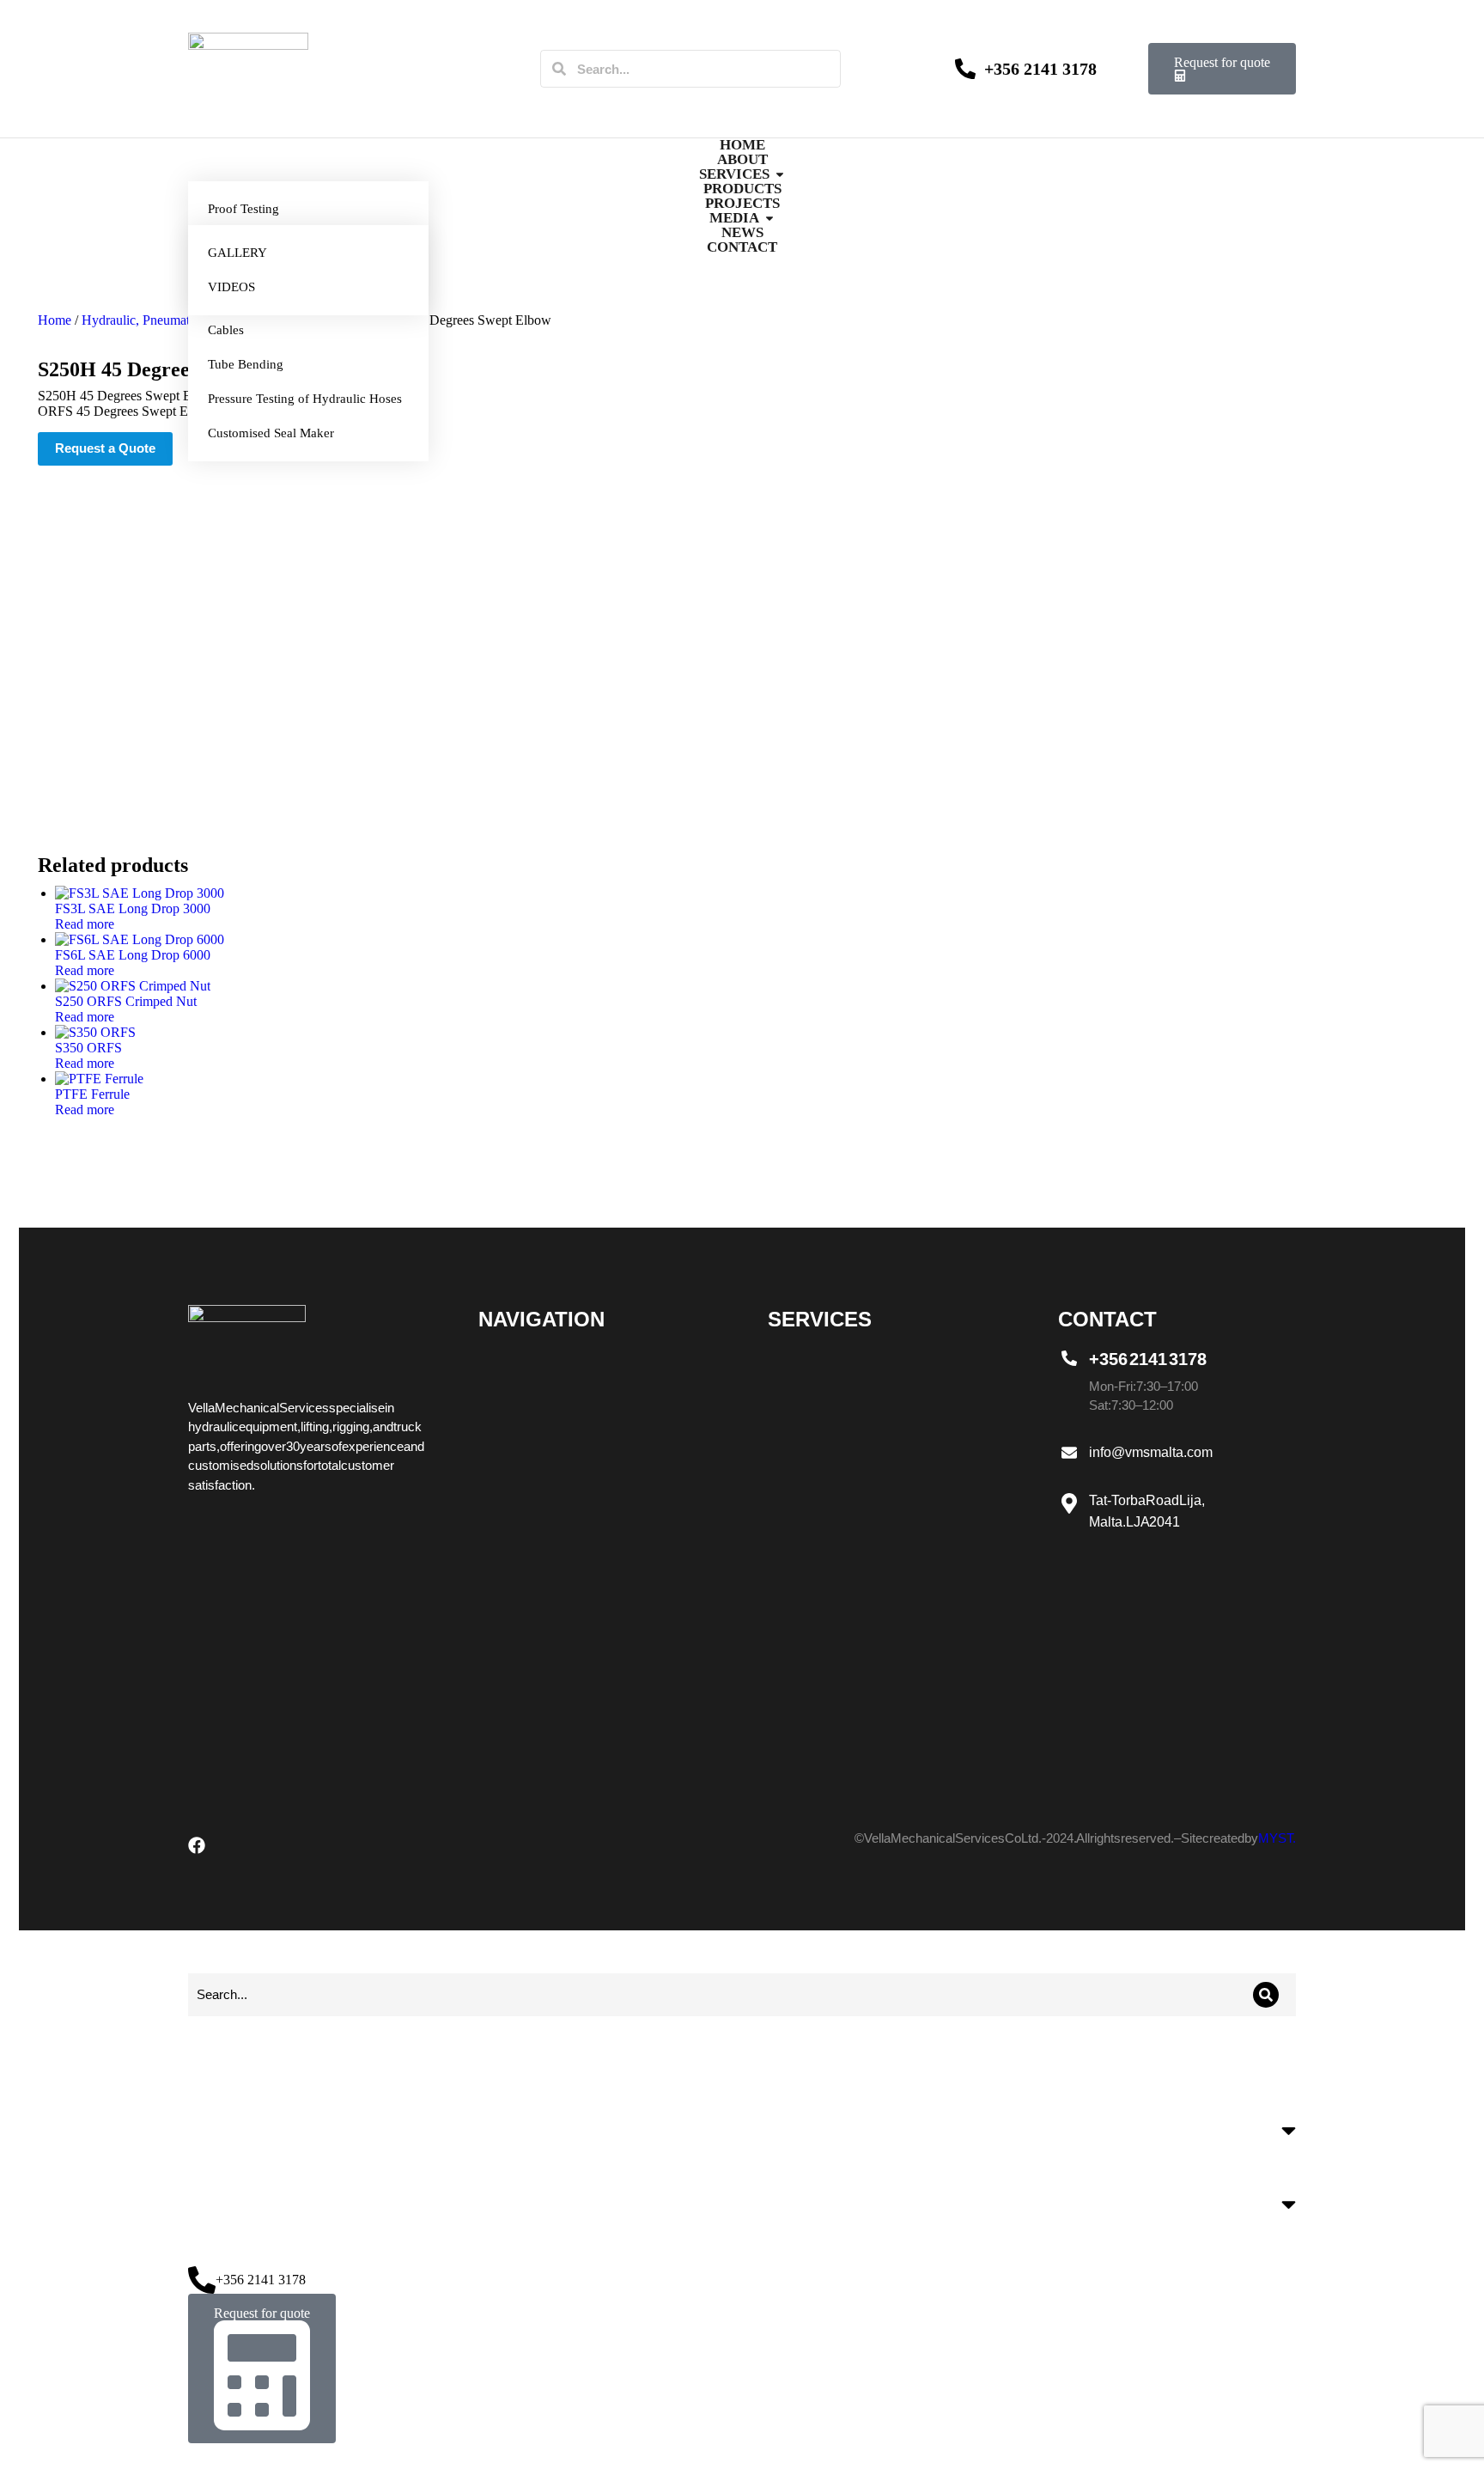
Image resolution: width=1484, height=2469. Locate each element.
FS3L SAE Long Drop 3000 (133, 908)
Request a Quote (105, 448)
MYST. (1277, 1838)
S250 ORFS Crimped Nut (126, 1001)
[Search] (559, 69)
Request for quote (1222, 62)
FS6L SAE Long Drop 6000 (133, 955)
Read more (85, 924)
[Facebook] (197, 1845)
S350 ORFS (88, 1048)
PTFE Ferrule (92, 1094)
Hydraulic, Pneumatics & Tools (167, 320)
